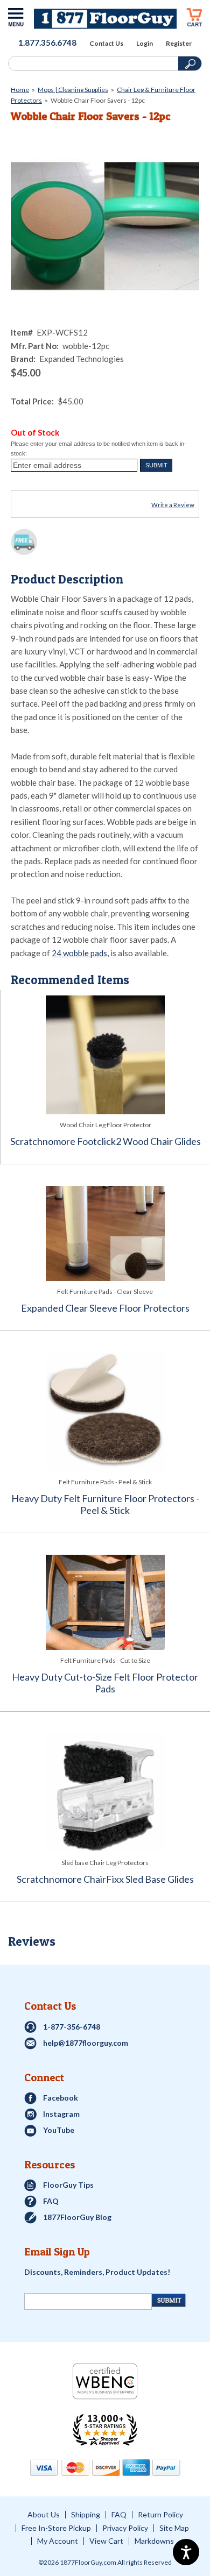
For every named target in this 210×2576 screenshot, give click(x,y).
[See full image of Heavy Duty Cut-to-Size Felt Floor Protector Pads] (105, 1602)
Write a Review (173, 505)
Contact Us (106, 44)
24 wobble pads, (80, 953)
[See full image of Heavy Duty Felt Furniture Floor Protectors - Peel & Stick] (105, 1412)
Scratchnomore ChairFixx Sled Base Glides (105, 1879)
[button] (156, 465)
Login (145, 44)
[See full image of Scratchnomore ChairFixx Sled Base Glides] (105, 1793)
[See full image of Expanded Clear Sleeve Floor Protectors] (105, 1233)
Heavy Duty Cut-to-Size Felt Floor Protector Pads (105, 1683)
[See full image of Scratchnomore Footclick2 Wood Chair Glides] (105, 1055)
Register (179, 44)
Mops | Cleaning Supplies (73, 90)
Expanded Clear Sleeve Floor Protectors (105, 1308)
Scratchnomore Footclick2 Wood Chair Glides (106, 1141)
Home (20, 90)
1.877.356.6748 (47, 42)
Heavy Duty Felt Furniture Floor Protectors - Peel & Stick (105, 1504)
